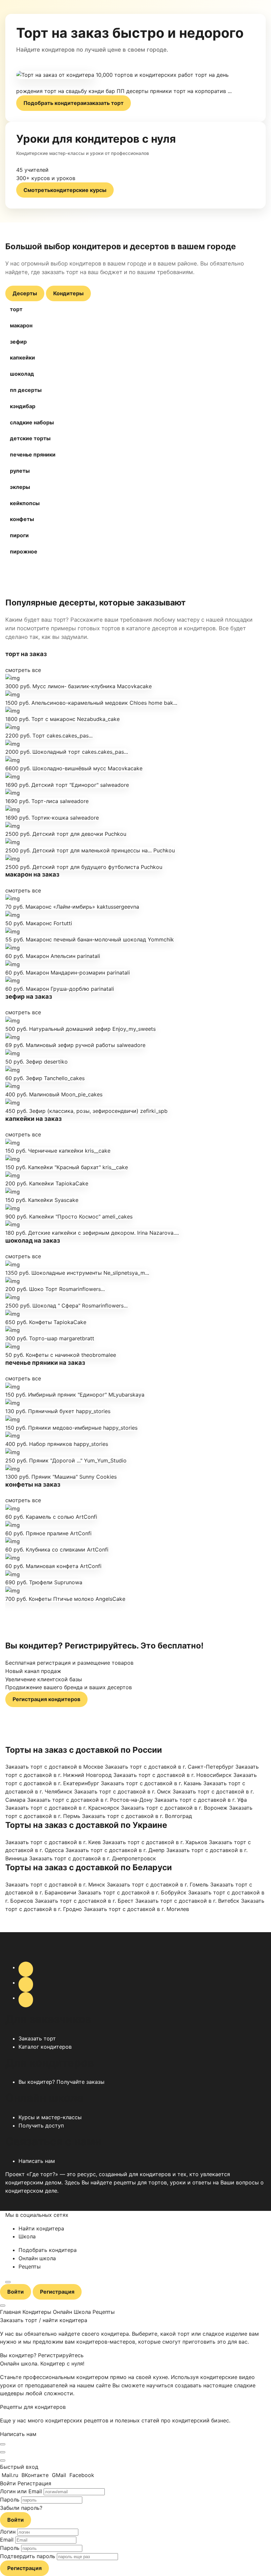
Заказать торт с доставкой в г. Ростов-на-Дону (90, 1800)
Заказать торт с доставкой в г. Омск (122, 1791)
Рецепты (30, 2266)
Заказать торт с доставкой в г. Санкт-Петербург (169, 1767)
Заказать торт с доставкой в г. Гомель (158, 1884)
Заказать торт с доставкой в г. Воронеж (174, 1808)
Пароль (10, 2500)
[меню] (8, 2282)
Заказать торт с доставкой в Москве (54, 1767)
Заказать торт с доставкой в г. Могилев (136, 1909)
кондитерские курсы (65, 190)
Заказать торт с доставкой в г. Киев (53, 1842)
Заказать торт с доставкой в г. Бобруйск (132, 1892)
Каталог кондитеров (45, 2047)
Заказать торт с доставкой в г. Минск (55, 1884)
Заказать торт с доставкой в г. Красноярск (62, 1808)
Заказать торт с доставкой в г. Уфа (201, 1800)
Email (7, 2540)
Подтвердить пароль (28, 2556)
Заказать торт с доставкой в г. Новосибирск (173, 1775)
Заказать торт (37, 2038)
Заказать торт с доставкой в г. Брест (84, 1901)
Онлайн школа (37, 2258)
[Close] (3, 2444)
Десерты (25, 293)
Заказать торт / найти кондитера (44, 2320)
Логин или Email (21, 2491)
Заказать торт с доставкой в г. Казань (151, 1783)
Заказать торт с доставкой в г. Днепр (115, 1850)
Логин (8, 2532)
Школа (27, 2236)
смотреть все (23, 670)
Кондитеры (68, 293)
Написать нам (37, 2161)
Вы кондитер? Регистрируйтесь (42, 2355)
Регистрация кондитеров (46, 1699)
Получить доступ (41, 2125)
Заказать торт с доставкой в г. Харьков (155, 1842)
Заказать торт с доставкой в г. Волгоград (137, 1816)
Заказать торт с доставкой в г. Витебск (187, 1901)
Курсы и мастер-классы (50, 2117)
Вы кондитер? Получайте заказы (61, 2082)
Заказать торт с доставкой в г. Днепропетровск (93, 1858)
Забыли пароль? (21, 2508)
